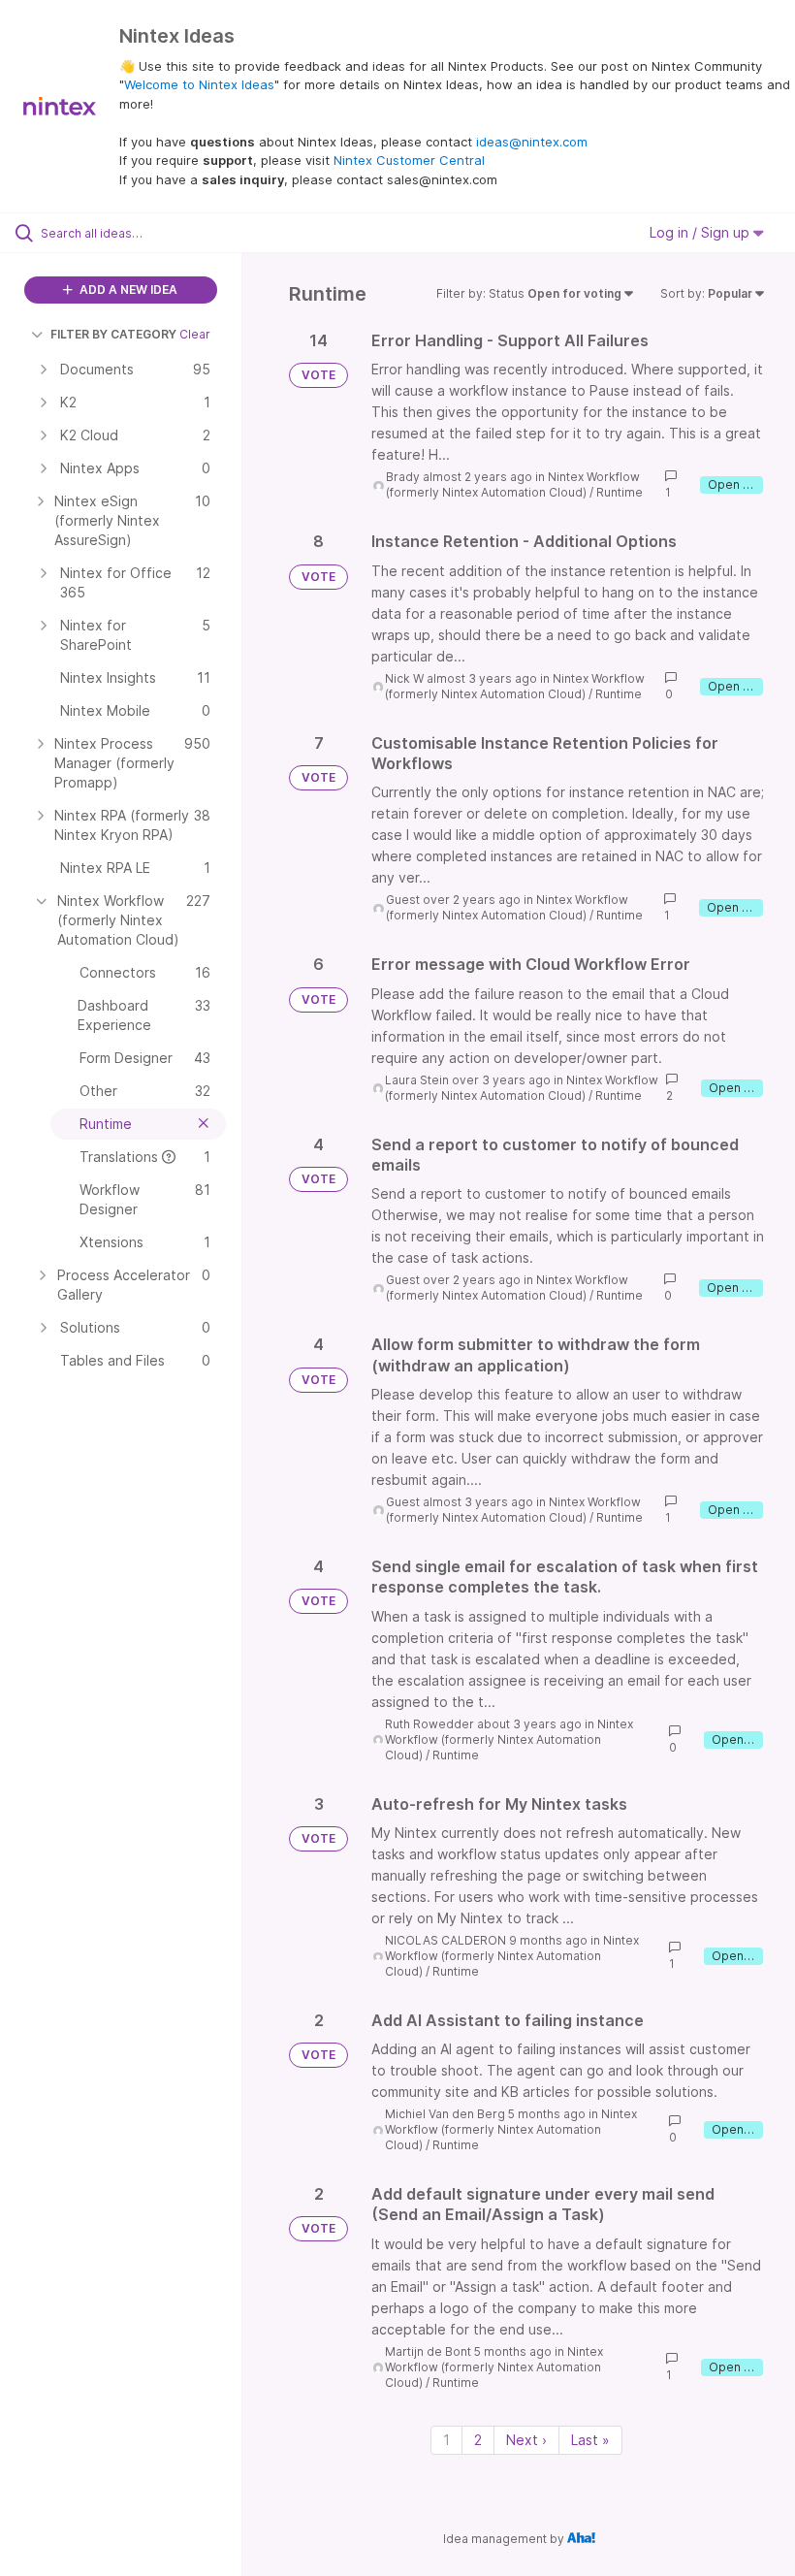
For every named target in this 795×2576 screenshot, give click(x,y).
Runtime (620, 492)
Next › (526, 2440)
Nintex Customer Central (409, 160)
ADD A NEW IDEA (127, 290)
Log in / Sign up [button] (701, 232)
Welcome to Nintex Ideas (199, 84)
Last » (590, 2440)
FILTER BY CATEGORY (113, 334)
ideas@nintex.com (532, 142)
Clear (195, 334)
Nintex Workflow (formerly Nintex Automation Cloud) (513, 484)
